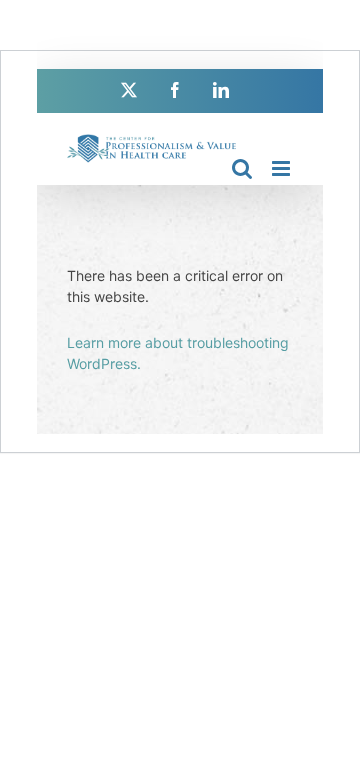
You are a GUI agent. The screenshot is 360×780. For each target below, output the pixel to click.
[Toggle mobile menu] (282, 168)
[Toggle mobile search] (242, 168)
